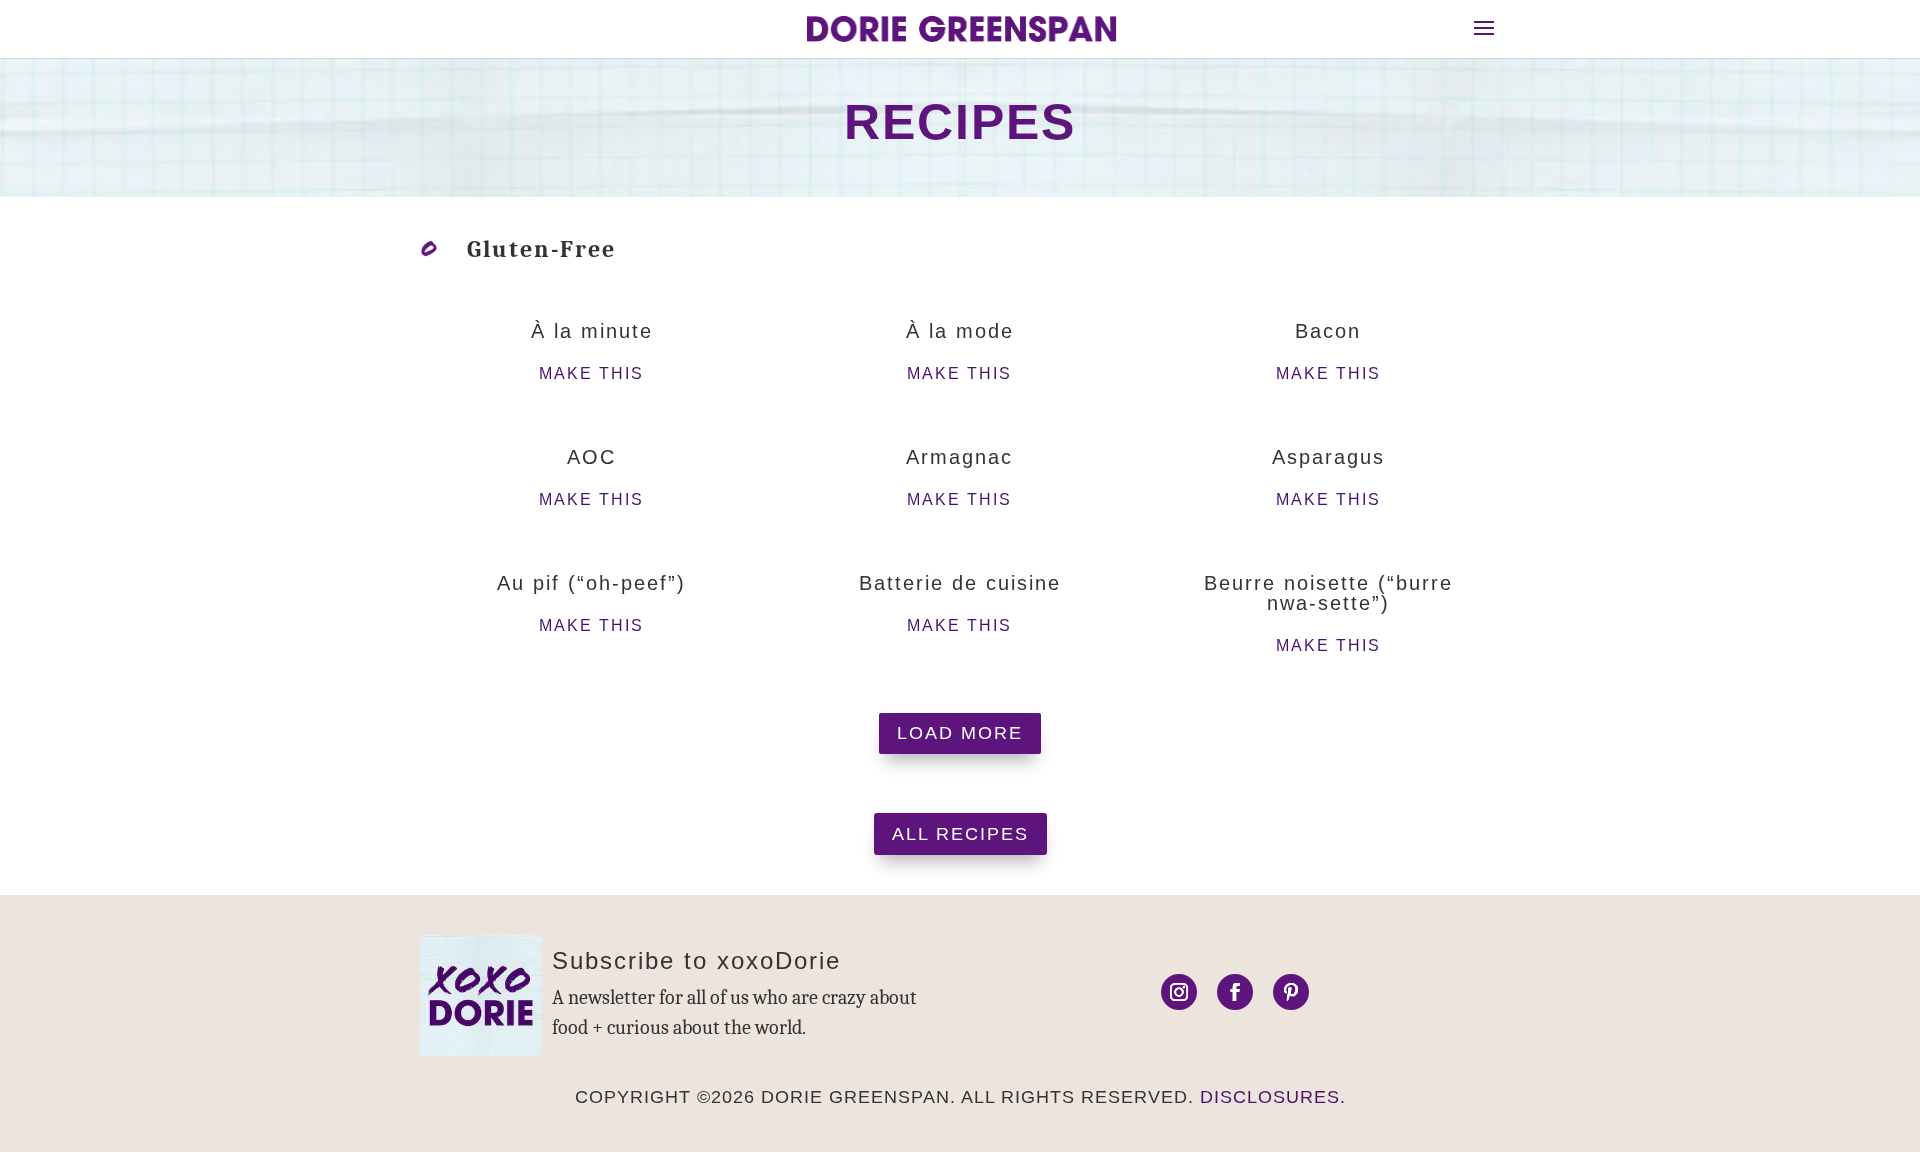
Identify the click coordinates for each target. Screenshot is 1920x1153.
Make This (591, 373)
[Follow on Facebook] (1235, 992)
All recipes (960, 834)
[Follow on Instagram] (1179, 992)
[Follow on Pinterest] (1291, 992)
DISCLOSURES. (1273, 1097)
